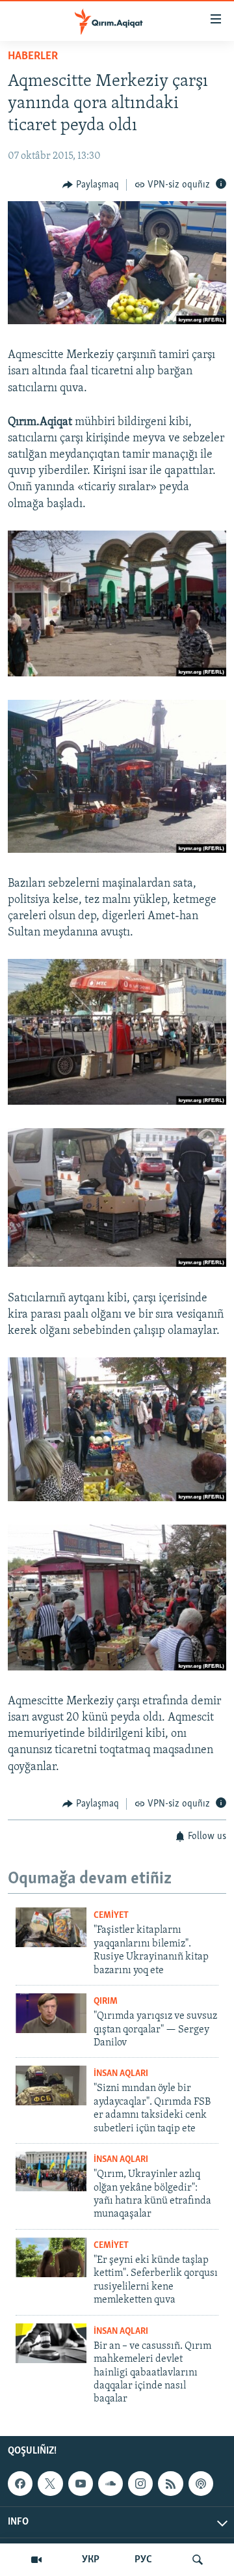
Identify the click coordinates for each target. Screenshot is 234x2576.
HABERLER (33, 57)
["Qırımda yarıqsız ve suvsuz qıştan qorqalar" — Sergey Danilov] (51, 2013)
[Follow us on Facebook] (20, 2484)
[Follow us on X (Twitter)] (50, 2484)
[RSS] (170, 2484)
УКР (91, 2560)
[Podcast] (201, 2484)
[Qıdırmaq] (198, 2560)
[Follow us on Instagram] (140, 2484)
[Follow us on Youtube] (81, 2484)
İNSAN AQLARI (121, 2074)
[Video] (36, 2560)
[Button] (91, 185)
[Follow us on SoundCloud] (110, 2484)
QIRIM (106, 2001)
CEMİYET (111, 1916)
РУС (143, 2560)
